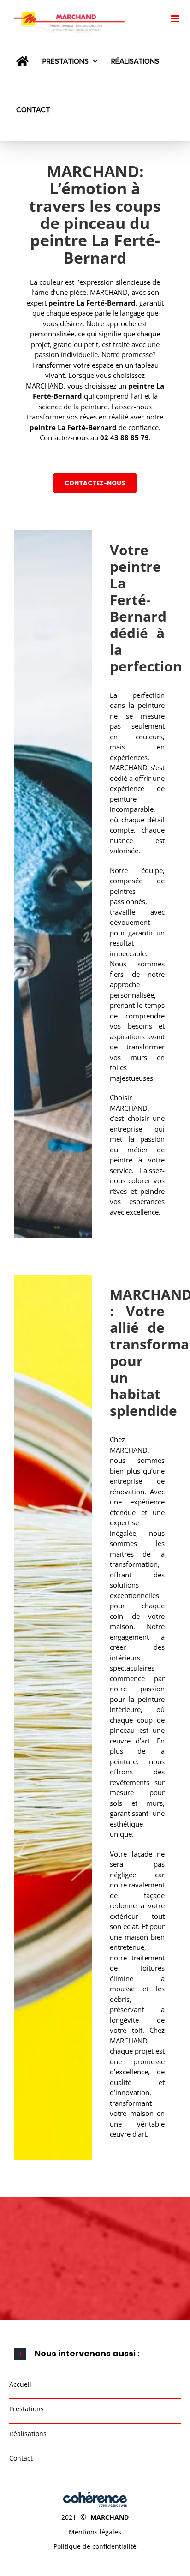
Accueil (20, 2384)
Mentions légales (95, 2532)
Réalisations (28, 2434)
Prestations (27, 2409)
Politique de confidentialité (95, 2546)
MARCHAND (110, 2517)
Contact (21, 2458)
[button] (95, 2354)
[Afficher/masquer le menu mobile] (176, 19)
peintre (141, 386)
